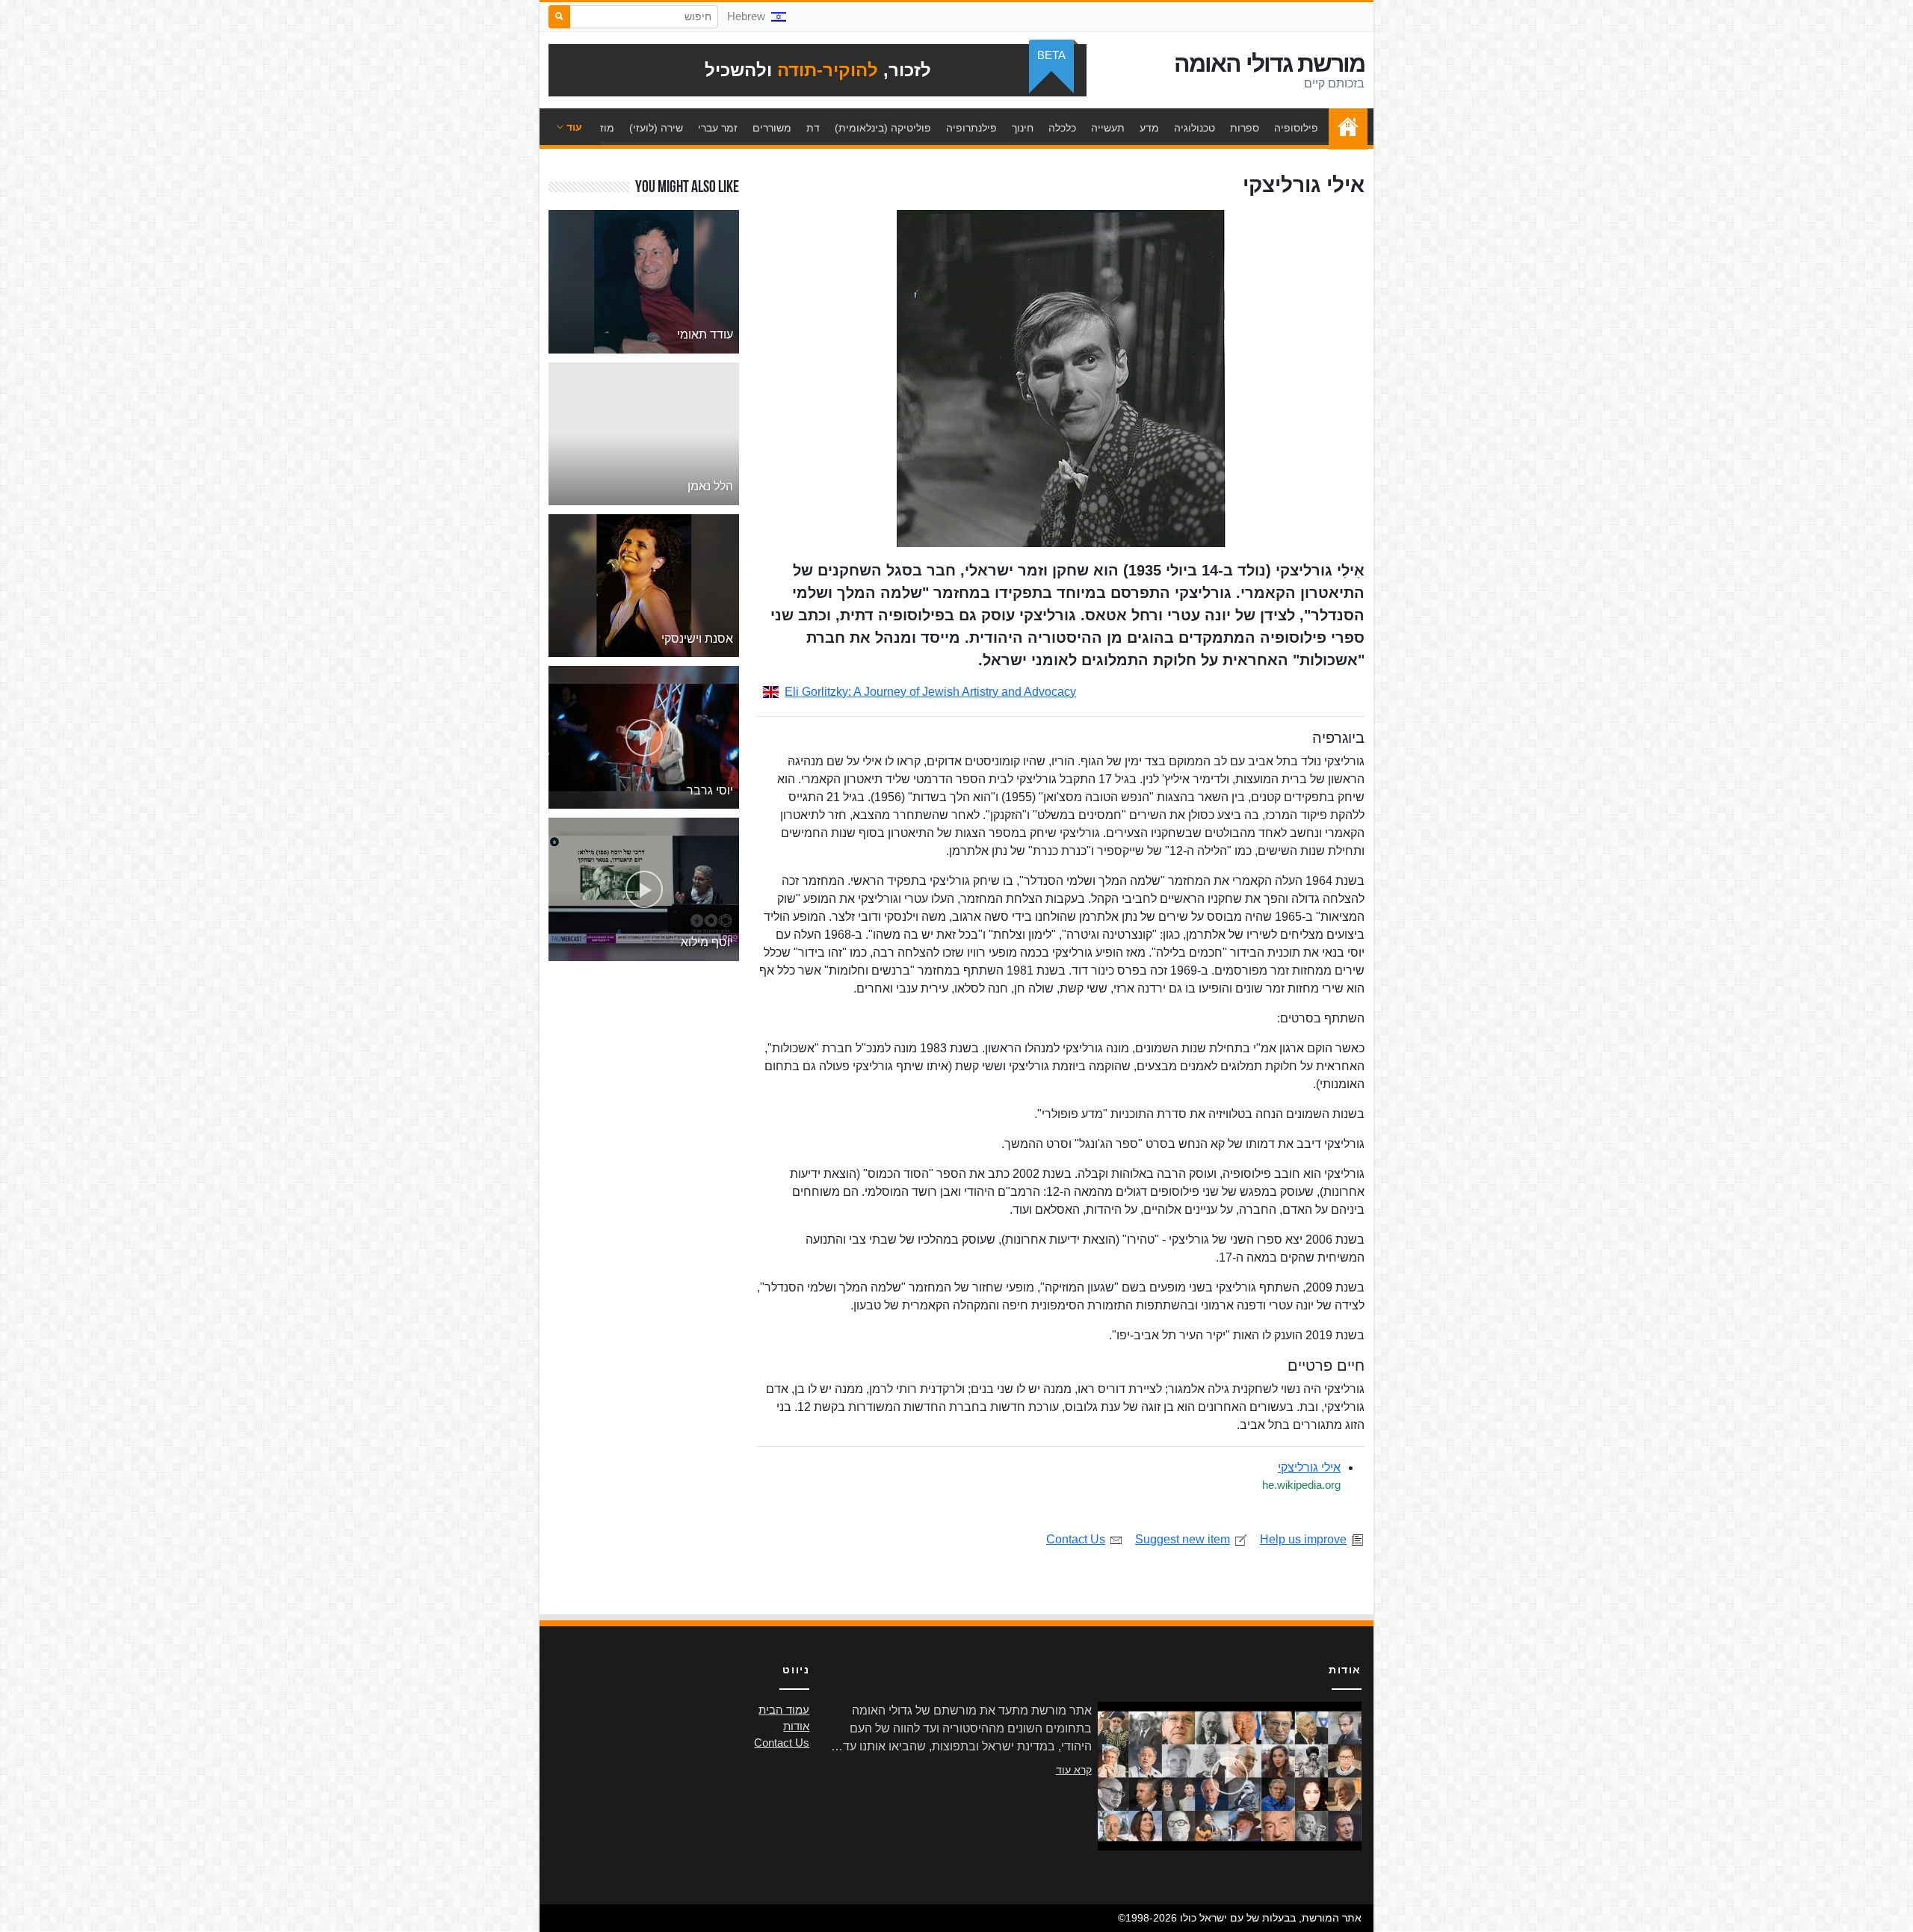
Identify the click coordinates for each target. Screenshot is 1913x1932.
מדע (1149, 128)
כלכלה (1062, 128)
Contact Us (1076, 1539)
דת (813, 128)
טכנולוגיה (1195, 128)
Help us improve (1303, 1539)
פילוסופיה (1296, 128)
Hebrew (746, 16)
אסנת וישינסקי (697, 639)
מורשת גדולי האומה (1269, 64)
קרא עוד (1074, 1770)
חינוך (1023, 128)
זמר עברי (718, 128)
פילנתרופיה (971, 128)
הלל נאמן (710, 486)
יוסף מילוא (707, 942)
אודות (796, 1726)
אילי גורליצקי (1309, 1467)
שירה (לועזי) (656, 128)
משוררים (772, 128)
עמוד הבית (1344, 128)
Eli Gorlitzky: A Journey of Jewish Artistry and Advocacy (930, 692)
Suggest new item (1183, 1539)
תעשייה (1108, 128)
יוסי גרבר (710, 790)
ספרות (1245, 128)
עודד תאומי (705, 334)
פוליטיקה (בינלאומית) (883, 128)
